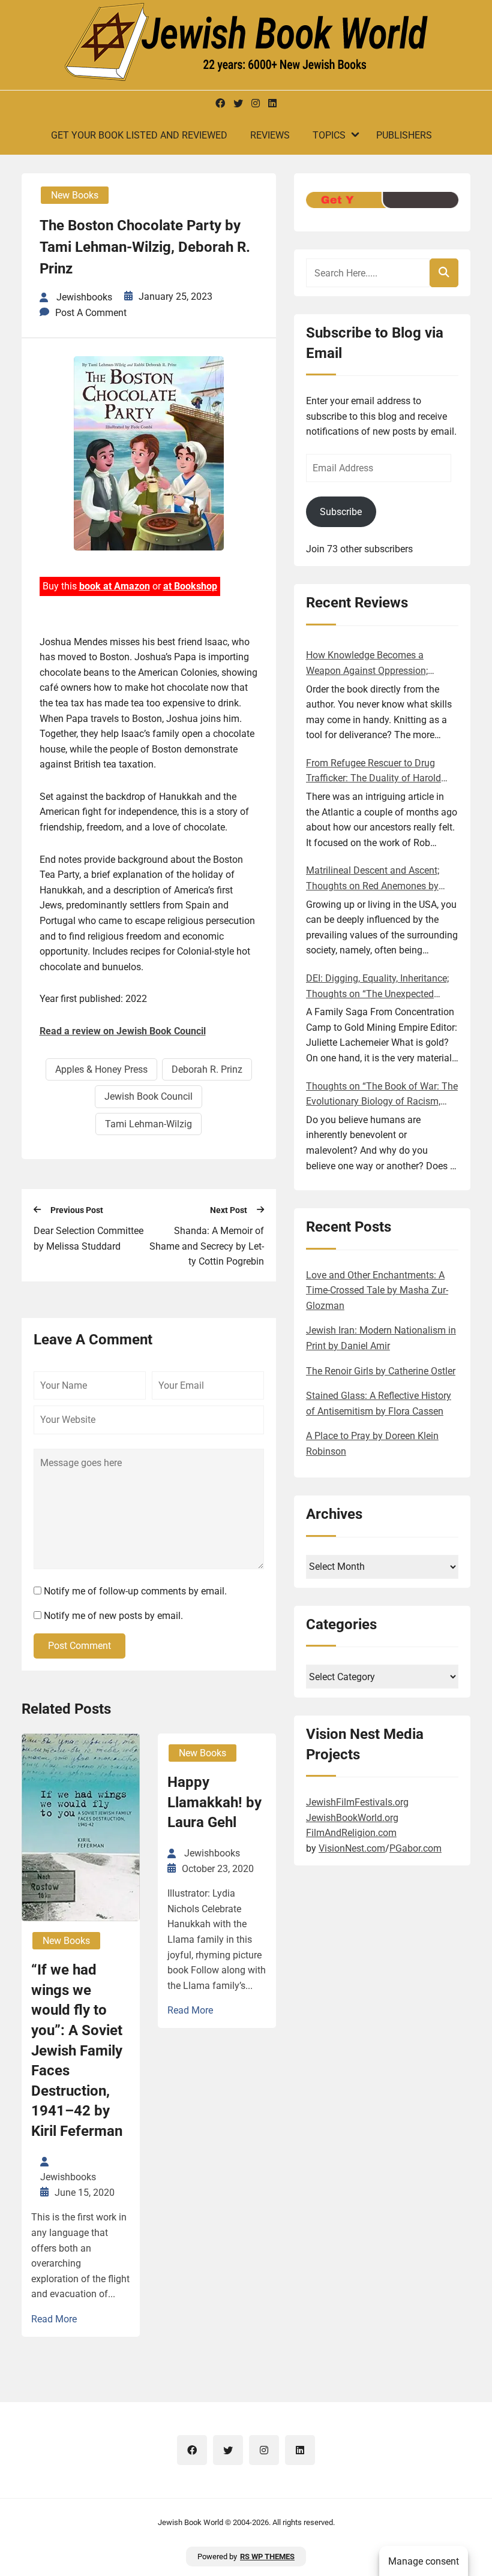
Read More (54, 2319)
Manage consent (424, 2561)
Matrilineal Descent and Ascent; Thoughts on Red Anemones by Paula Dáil (373, 879)
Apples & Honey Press (101, 1069)
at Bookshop (190, 586)
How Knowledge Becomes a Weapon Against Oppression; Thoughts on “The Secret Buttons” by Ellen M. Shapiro (378, 664)
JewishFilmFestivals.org (357, 1802)
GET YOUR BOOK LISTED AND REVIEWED (139, 135)
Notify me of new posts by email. (113, 1616)
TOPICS (329, 135)
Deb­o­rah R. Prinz (207, 1069)
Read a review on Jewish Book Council (123, 1031)
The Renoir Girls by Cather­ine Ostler (381, 1371)
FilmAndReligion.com (351, 1833)
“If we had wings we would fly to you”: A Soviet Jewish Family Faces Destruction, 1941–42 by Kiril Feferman (77, 2050)
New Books (75, 195)
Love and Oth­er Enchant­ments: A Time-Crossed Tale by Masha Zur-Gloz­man (377, 1290)
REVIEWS (270, 135)
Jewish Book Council (148, 1096)
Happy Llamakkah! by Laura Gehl (214, 1802)
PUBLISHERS (404, 135)
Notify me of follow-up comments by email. (135, 1591)
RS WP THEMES (267, 2557)
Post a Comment (91, 313)
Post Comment (79, 1646)
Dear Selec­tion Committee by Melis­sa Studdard (88, 1239)
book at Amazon (115, 586)
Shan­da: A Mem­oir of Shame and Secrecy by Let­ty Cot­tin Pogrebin (207, 1246)
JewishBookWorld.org (352, 1818)
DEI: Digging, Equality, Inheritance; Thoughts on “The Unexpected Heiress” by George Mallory (377, 987)
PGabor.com (415, 1848)
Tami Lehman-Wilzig (148, 1124)
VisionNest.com (352, 1848)
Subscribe (341, 512)
